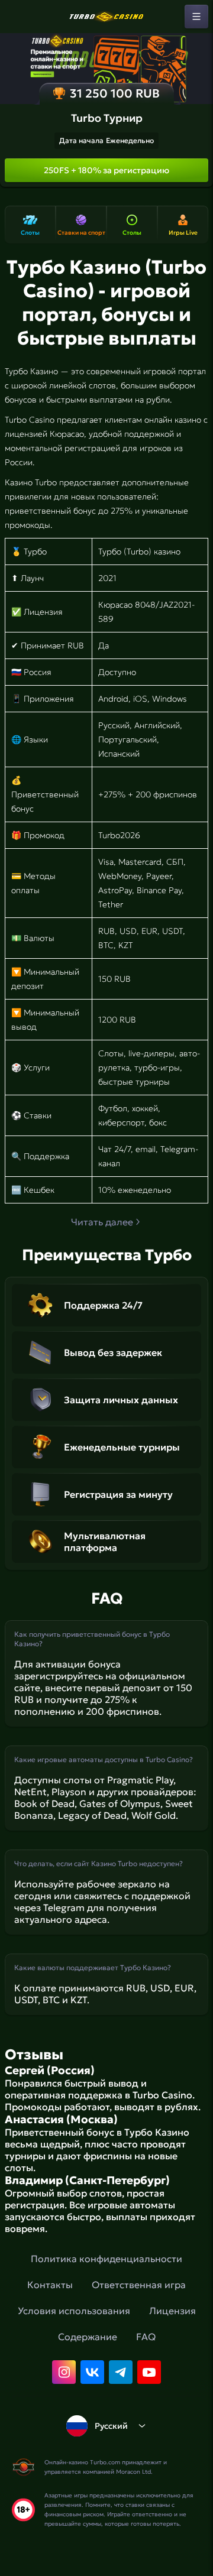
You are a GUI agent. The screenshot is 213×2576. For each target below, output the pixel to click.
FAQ (146, 2337)
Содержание (88, 2337)
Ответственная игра (139, 2285)
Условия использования (74, 2311)
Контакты (50, 2285)
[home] (106, 17)
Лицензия (172, 2311)
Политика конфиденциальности (106, 2259)
